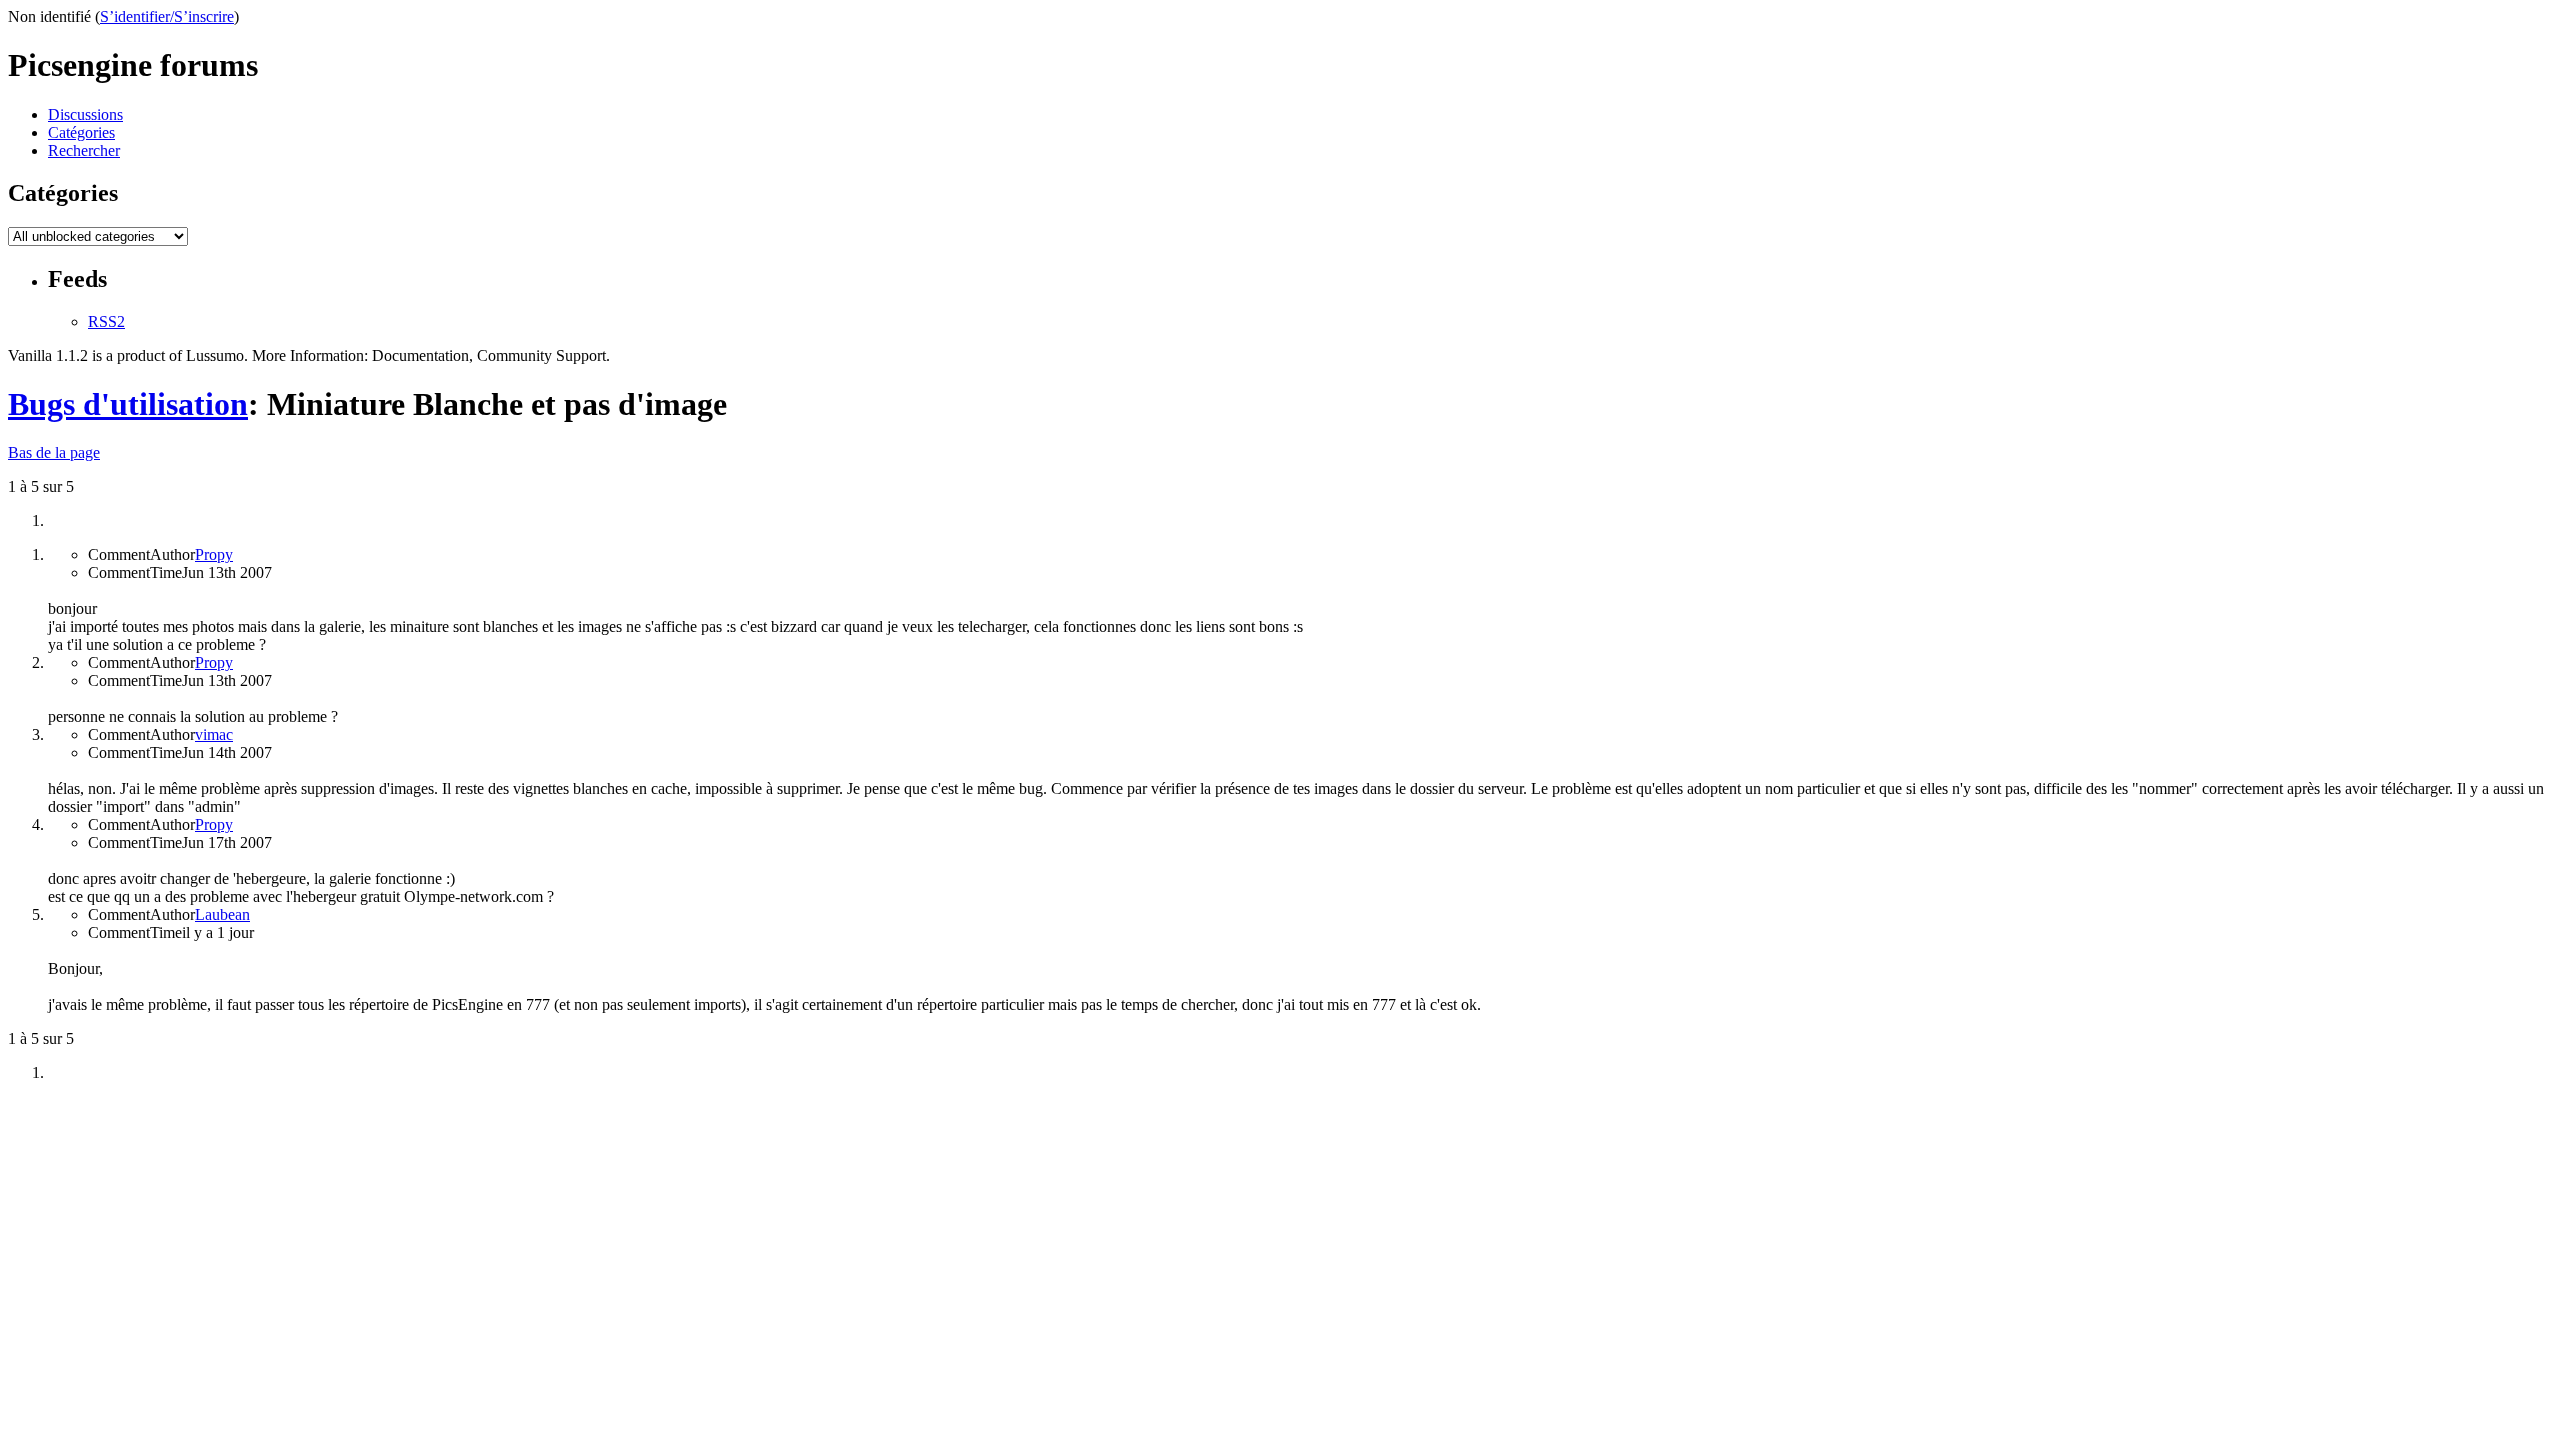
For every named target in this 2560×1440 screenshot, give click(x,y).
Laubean (222, 914)
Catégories (81, 132)
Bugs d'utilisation (128, 404)
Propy (214, 554)
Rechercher (84, 150)
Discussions (85, 114)
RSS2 (106, 321)
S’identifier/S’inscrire (167, 16)
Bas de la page (54, 452)
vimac (214, 734)
